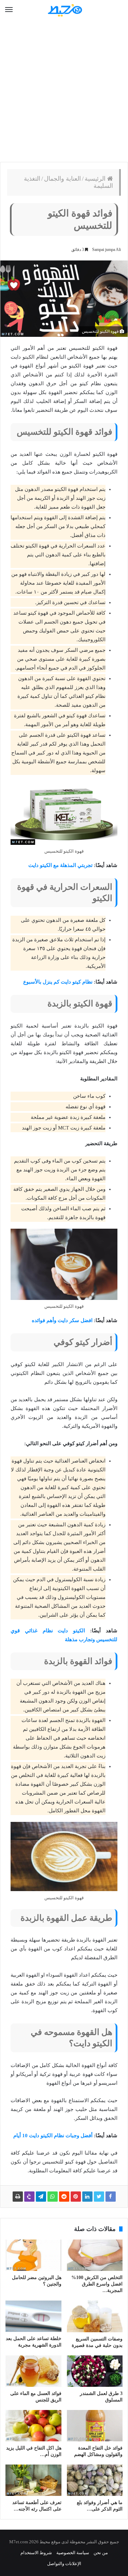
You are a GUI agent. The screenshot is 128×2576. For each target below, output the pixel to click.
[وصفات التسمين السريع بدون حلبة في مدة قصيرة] (95, 2316)
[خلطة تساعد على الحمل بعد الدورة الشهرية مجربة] (33, 2316)
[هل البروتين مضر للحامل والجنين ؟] (33, 2255)
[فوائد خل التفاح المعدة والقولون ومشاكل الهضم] (95, 2426)
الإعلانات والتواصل (64, 2564)
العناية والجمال (62, 179)
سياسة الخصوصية (73, 2553)
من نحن (101, 2553)
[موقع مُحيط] (64, 10)
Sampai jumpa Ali (106, 250)
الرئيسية (96, 179)
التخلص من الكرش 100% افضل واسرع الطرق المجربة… (97, 2284)
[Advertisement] (64, 91)
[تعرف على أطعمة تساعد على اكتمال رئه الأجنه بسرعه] (33, 2480)
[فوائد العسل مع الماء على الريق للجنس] (33, 2371)
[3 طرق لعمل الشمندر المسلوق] (95, 2371)
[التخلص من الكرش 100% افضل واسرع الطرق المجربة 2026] (95, 2255)
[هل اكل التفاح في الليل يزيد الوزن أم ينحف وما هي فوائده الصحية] (33, 2426)
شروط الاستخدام (36, 2553)
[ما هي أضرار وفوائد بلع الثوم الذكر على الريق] (95, 2480)
